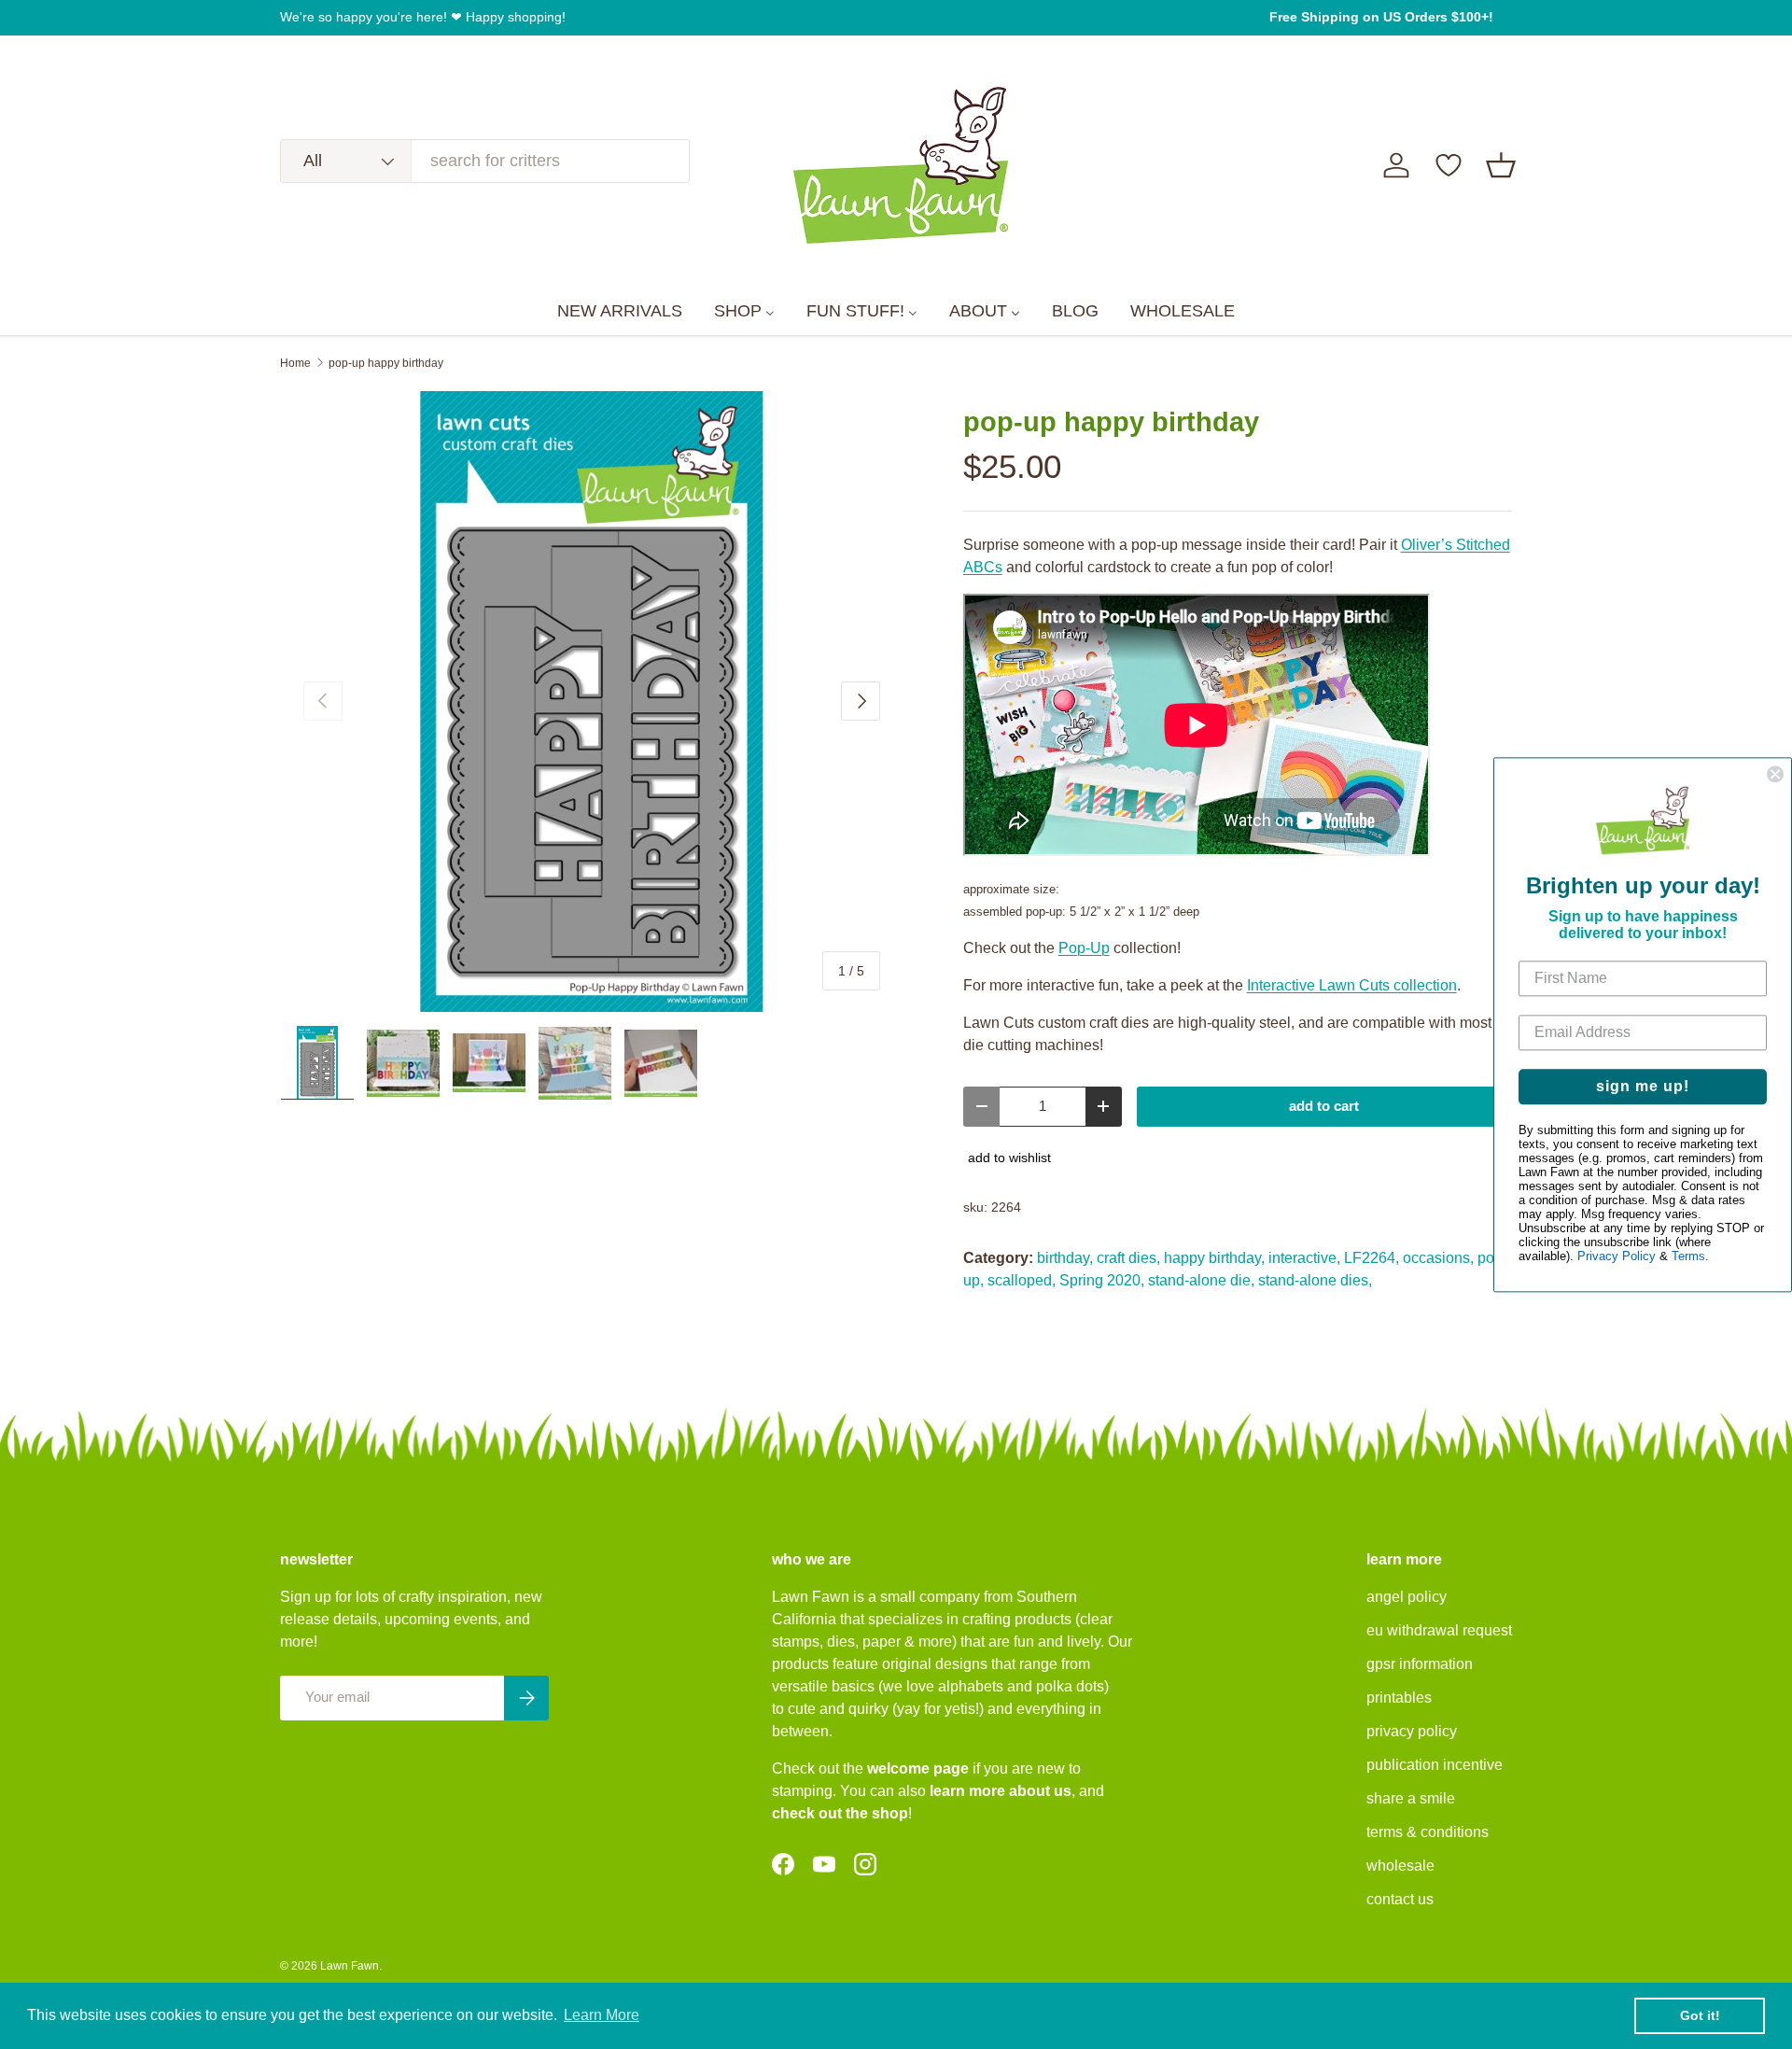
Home (295, 363)
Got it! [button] (1700, 2015)
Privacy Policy (1617, 1256)
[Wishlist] (1449, 165)
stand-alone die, (1201, 1280)
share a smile (1411, 1798)
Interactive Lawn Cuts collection (1352, 985)
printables (1399, 1698)
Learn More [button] (602, 2015)
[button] (1501, 165)
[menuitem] (620, 312)
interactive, (1304, 1258)
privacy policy (1412, 1731)
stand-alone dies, (1315, 1280)
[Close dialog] (1775, 774)
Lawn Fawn (350, 1966)
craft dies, (1128, 1258)
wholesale (1400, 1866)
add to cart (1324, 1106)
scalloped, (1022, 1280)
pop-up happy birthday (386, 363)
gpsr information (1420, 1664)
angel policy (1407, 1597)
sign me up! (1643, 1086)
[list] (592, 702)
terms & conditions (1428, 1832)
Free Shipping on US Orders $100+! (1381, 17)
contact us (1400, 1899)
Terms (1688, 1256)
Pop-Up (1084, 948)
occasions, (1438, 1258)
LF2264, (1372, 1258)
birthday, (1065, 1258)
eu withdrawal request (1439, 1630)
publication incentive (1435, 1765)
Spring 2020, (1102, 1280)
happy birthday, (1214, 1258)
